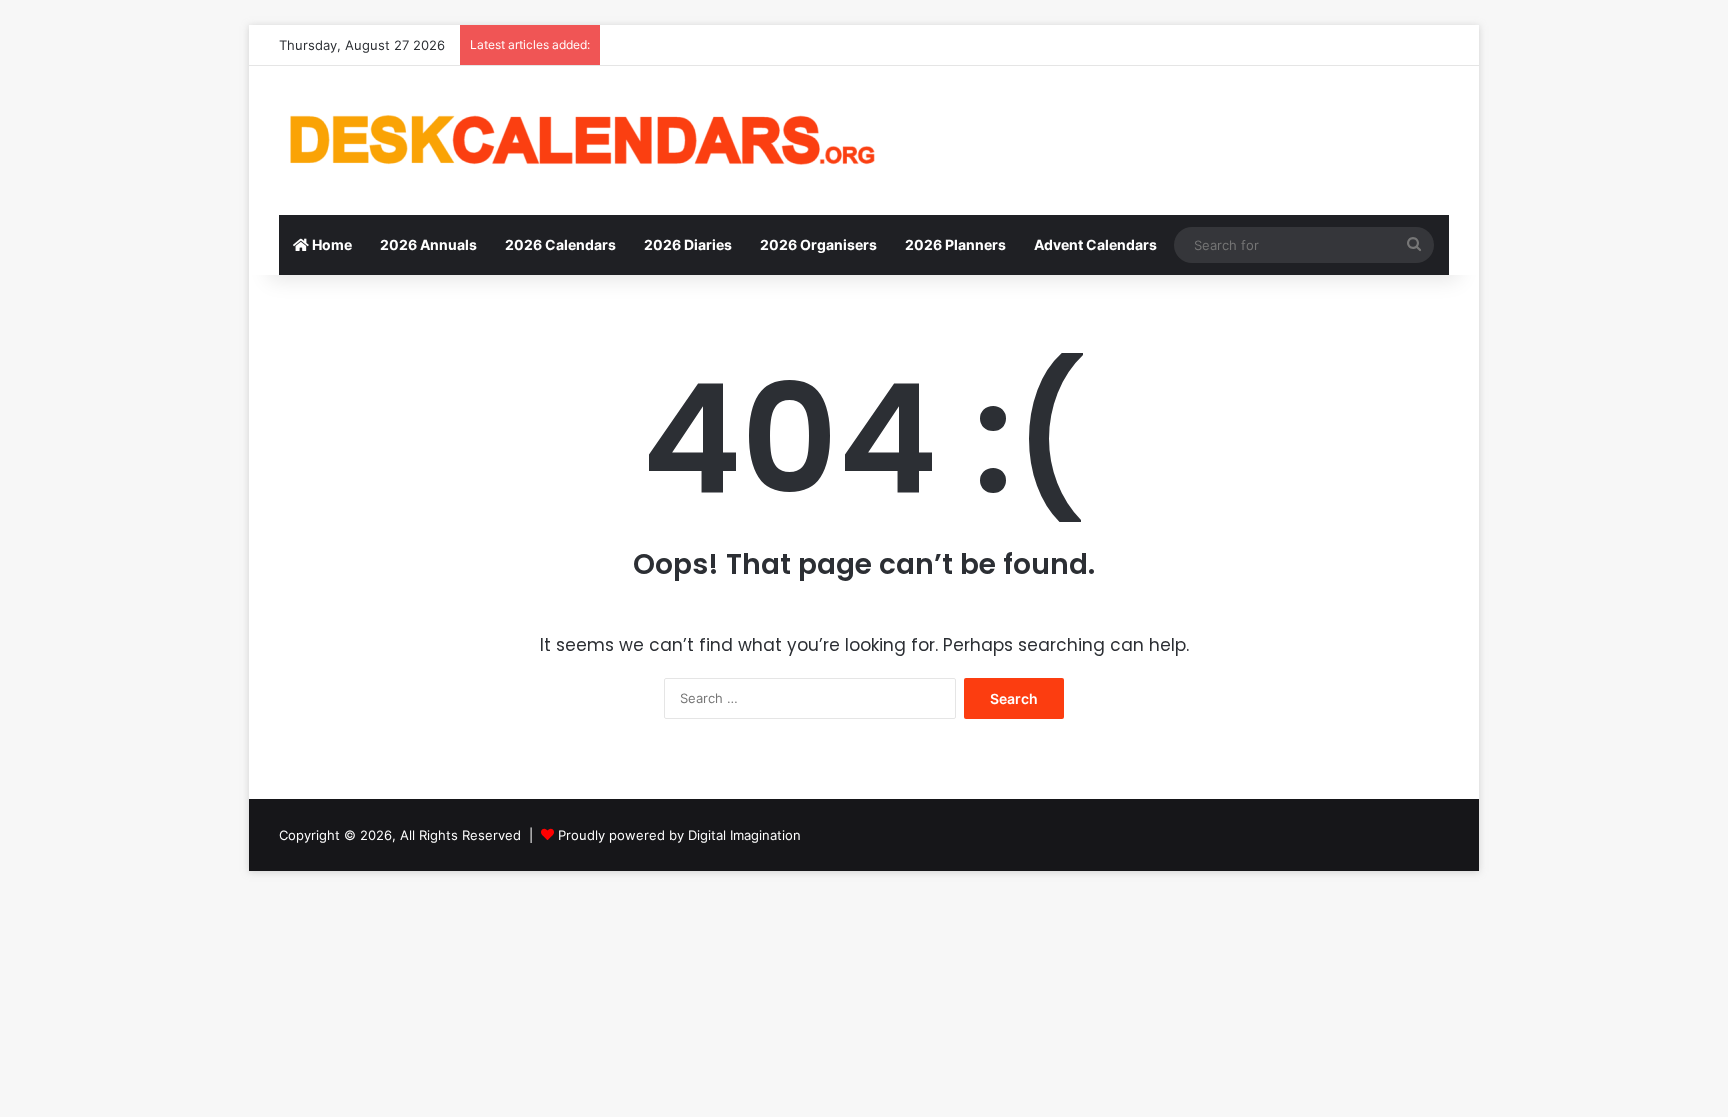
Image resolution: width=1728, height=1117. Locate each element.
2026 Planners (955, 244)
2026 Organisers (818, 244)
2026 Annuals (428, 244)
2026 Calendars (560, 244)
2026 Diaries (688, 244)
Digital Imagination (744, 835)
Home (330, 244)
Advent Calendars (1095, 244)
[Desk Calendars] (579, 140)
